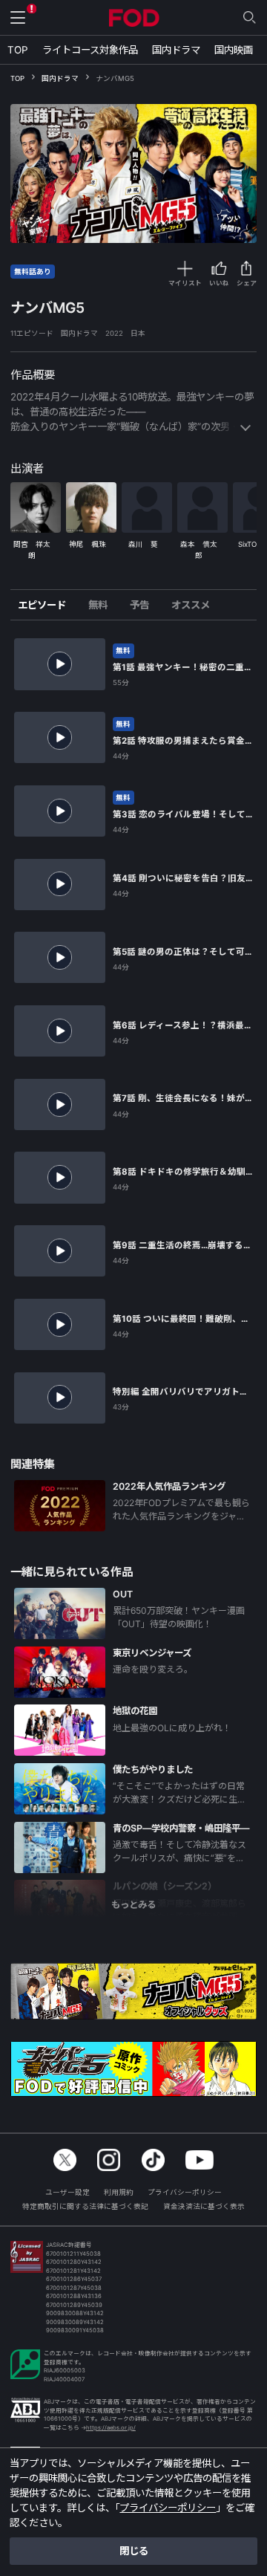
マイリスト (185, 283)
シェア (247, 283)
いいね (219, 283)
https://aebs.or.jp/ (111, 2428)
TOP (18, 50)
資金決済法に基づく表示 (204, 2206)
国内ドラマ (176, 50)
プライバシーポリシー (185, 2192)
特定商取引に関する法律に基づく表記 (85, 2206)
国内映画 (234, 50)
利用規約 (119, 2192)
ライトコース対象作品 (90, 50)
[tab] (47, 605)
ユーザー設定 (67, 2192)
